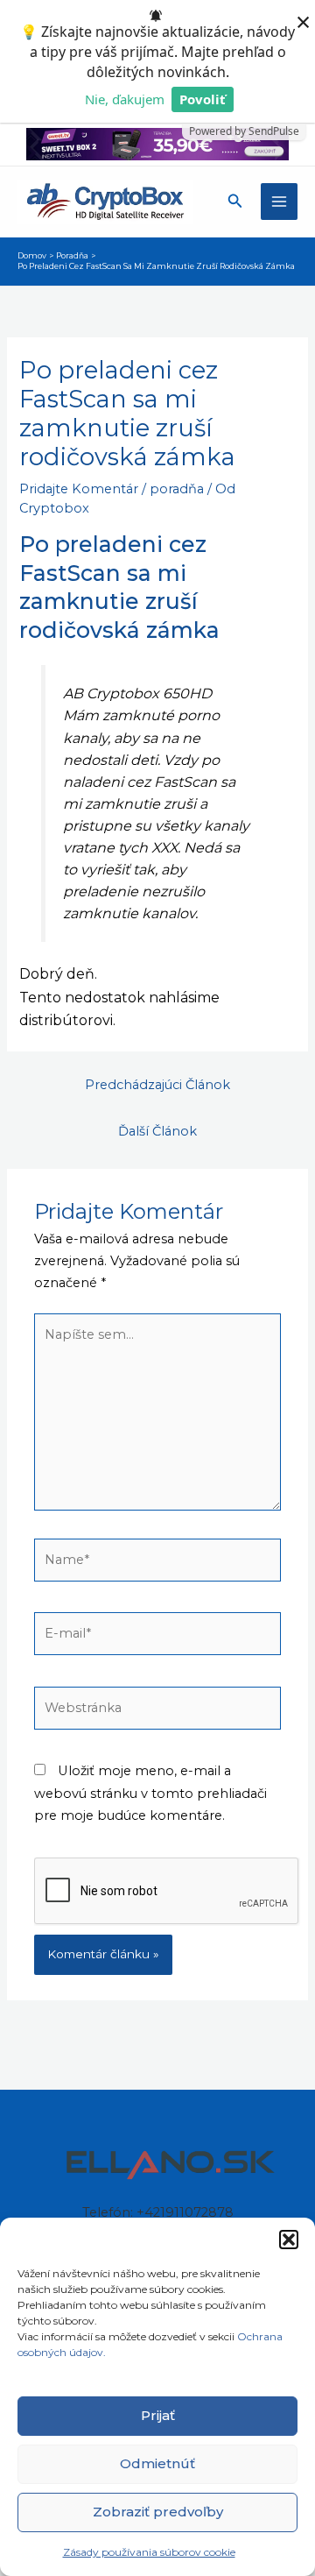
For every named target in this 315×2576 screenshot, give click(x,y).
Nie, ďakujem (125, 99)
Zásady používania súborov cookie (149, 2552)
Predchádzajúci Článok (157, 1085)
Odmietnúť (157, 2463)
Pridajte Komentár (79, 489)
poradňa (177, 489)
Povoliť (203, 99)
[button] (289, 2240)
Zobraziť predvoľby (158, 2512)
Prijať (158, 2415)
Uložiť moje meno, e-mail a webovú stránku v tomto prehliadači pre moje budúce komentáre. (150, 1793)
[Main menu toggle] (279, 202)
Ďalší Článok (157, 1131)
